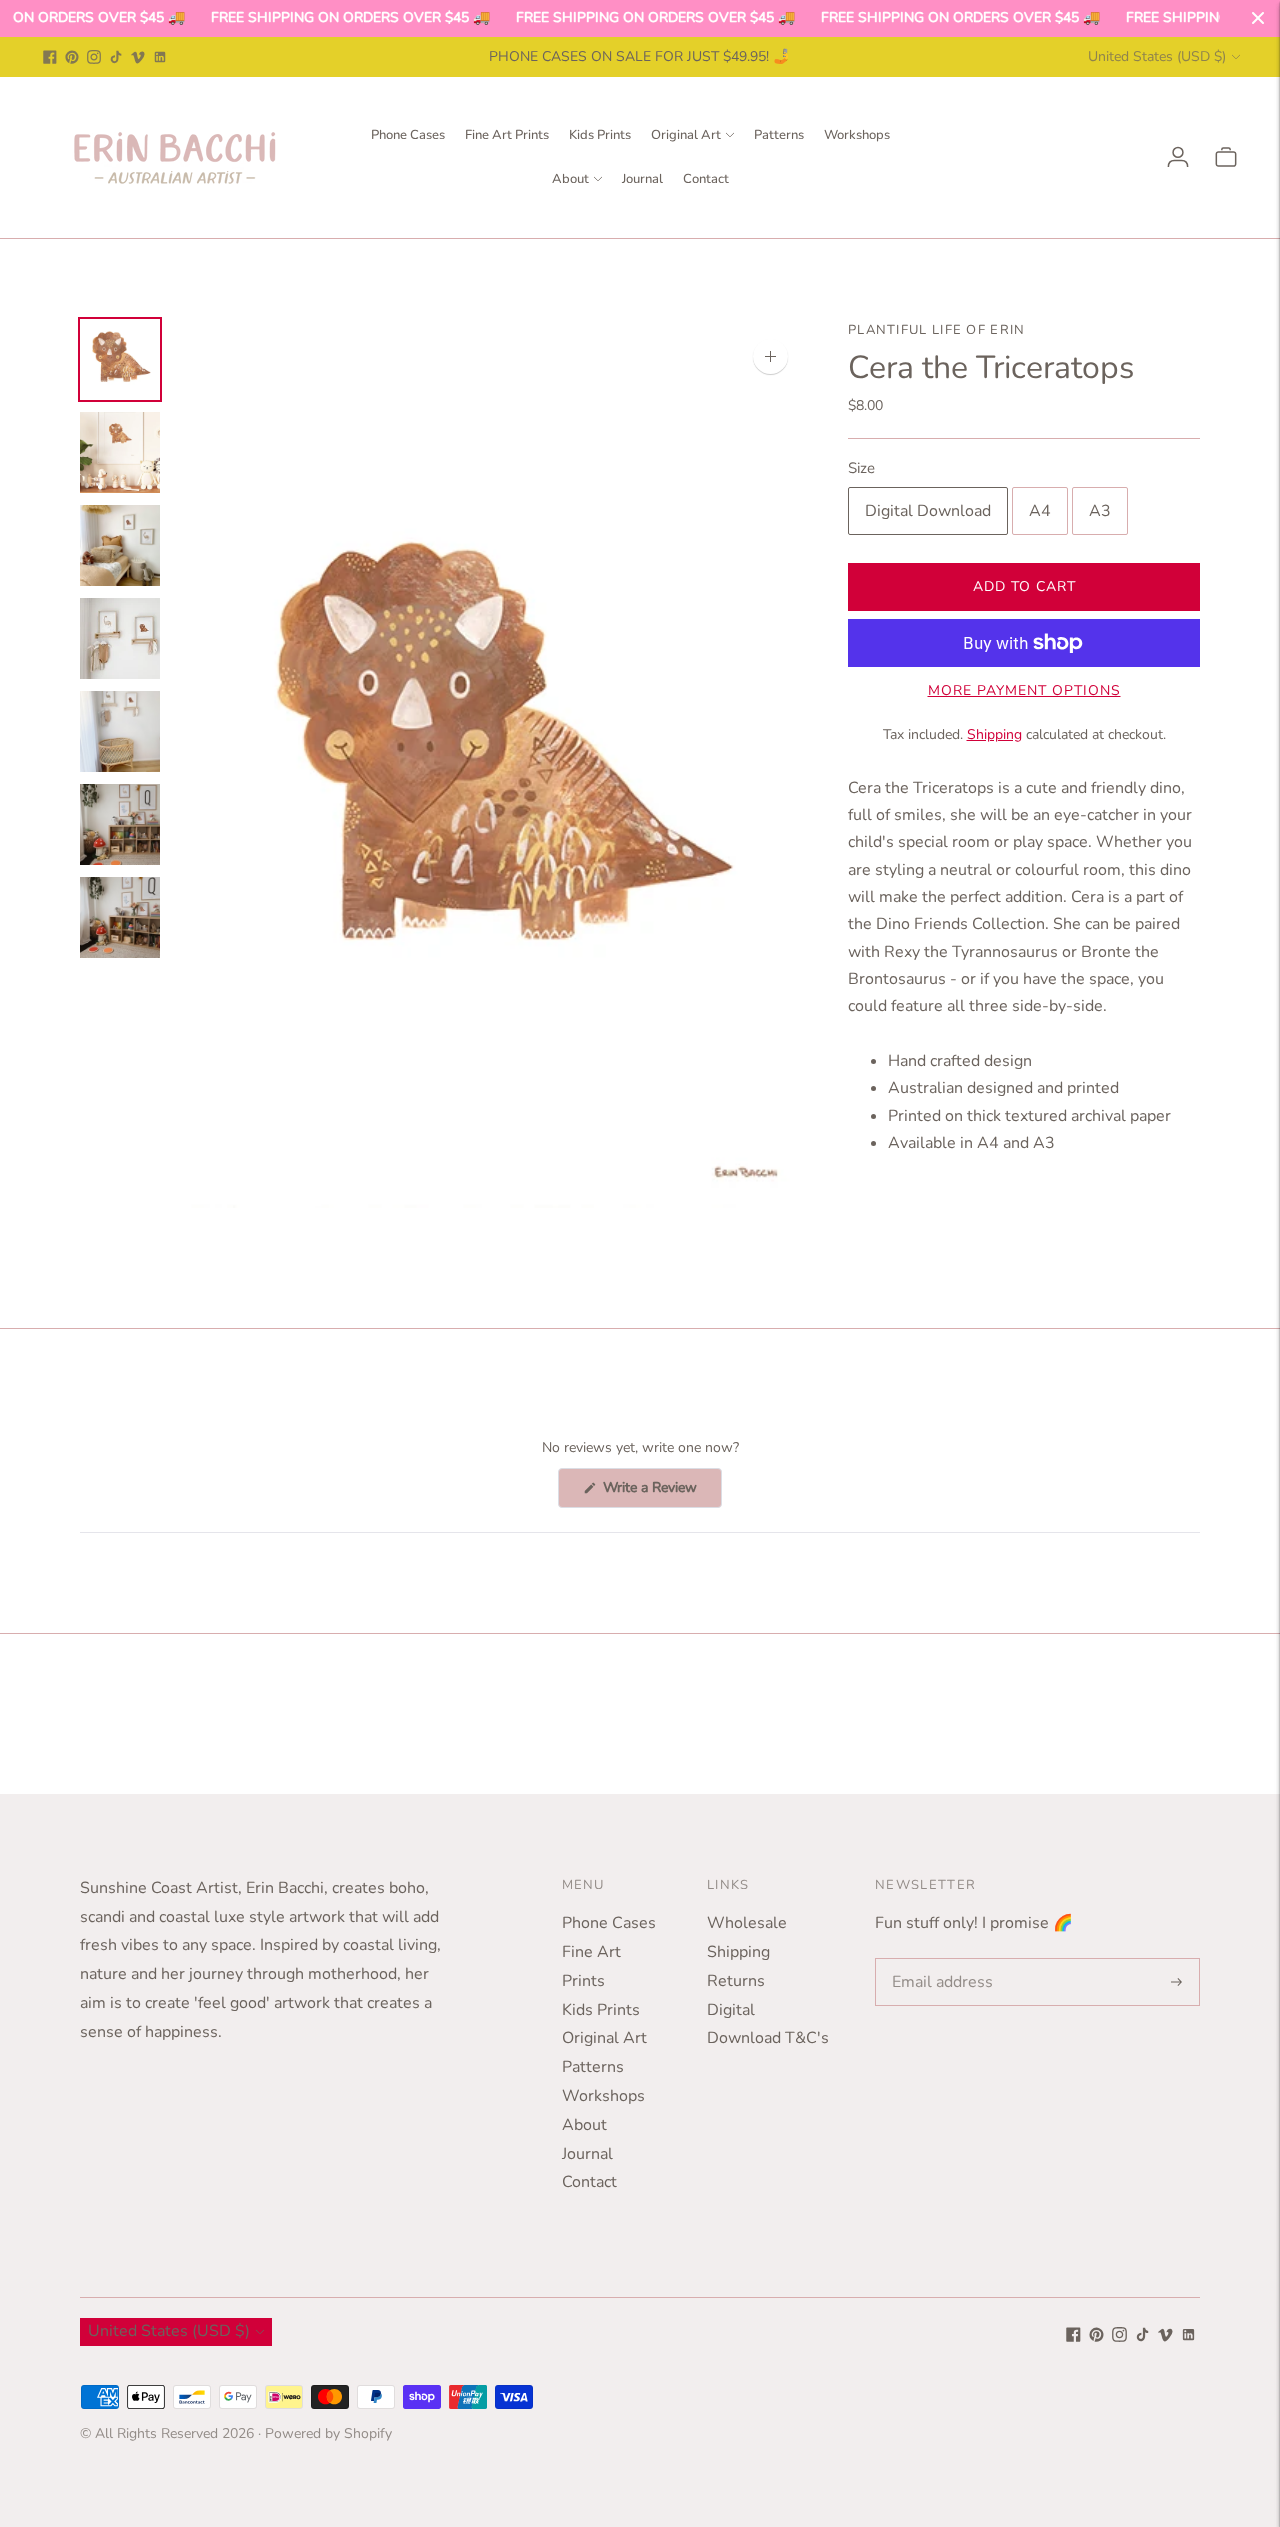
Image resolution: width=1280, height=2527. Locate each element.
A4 (1040, 511)
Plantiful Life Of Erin (937, 330)
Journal (642, 179)
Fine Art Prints (507, 135)
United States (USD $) (1157, 56)
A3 (1100, 511)
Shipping (994, 734)
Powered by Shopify (328, 2433)
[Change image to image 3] (120, 545)
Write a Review (660, 1492)
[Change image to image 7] (120, 917)
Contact (706, 179)
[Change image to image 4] (120, 638)
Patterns (779, 135)
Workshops (857, 135)
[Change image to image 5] (120, 731)
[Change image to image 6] (120, 824)
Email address (938, 1959)
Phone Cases (408, 135)
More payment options (1024, 690)
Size (861, 468)
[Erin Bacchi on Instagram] (94, 57)
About (570, 179)
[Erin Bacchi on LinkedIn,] (160, 57)
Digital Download (928, 511)
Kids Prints (600, 135)
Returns (736, 1981)
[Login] (1178, 157)
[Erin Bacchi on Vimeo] (138, 57)
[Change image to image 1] (120, 359)
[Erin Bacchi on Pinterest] (72, 57)
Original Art (686, 135)
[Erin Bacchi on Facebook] (50, 57)
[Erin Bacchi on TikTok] (116, 57)
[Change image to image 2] (120, 452)
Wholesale (747, 1923)
